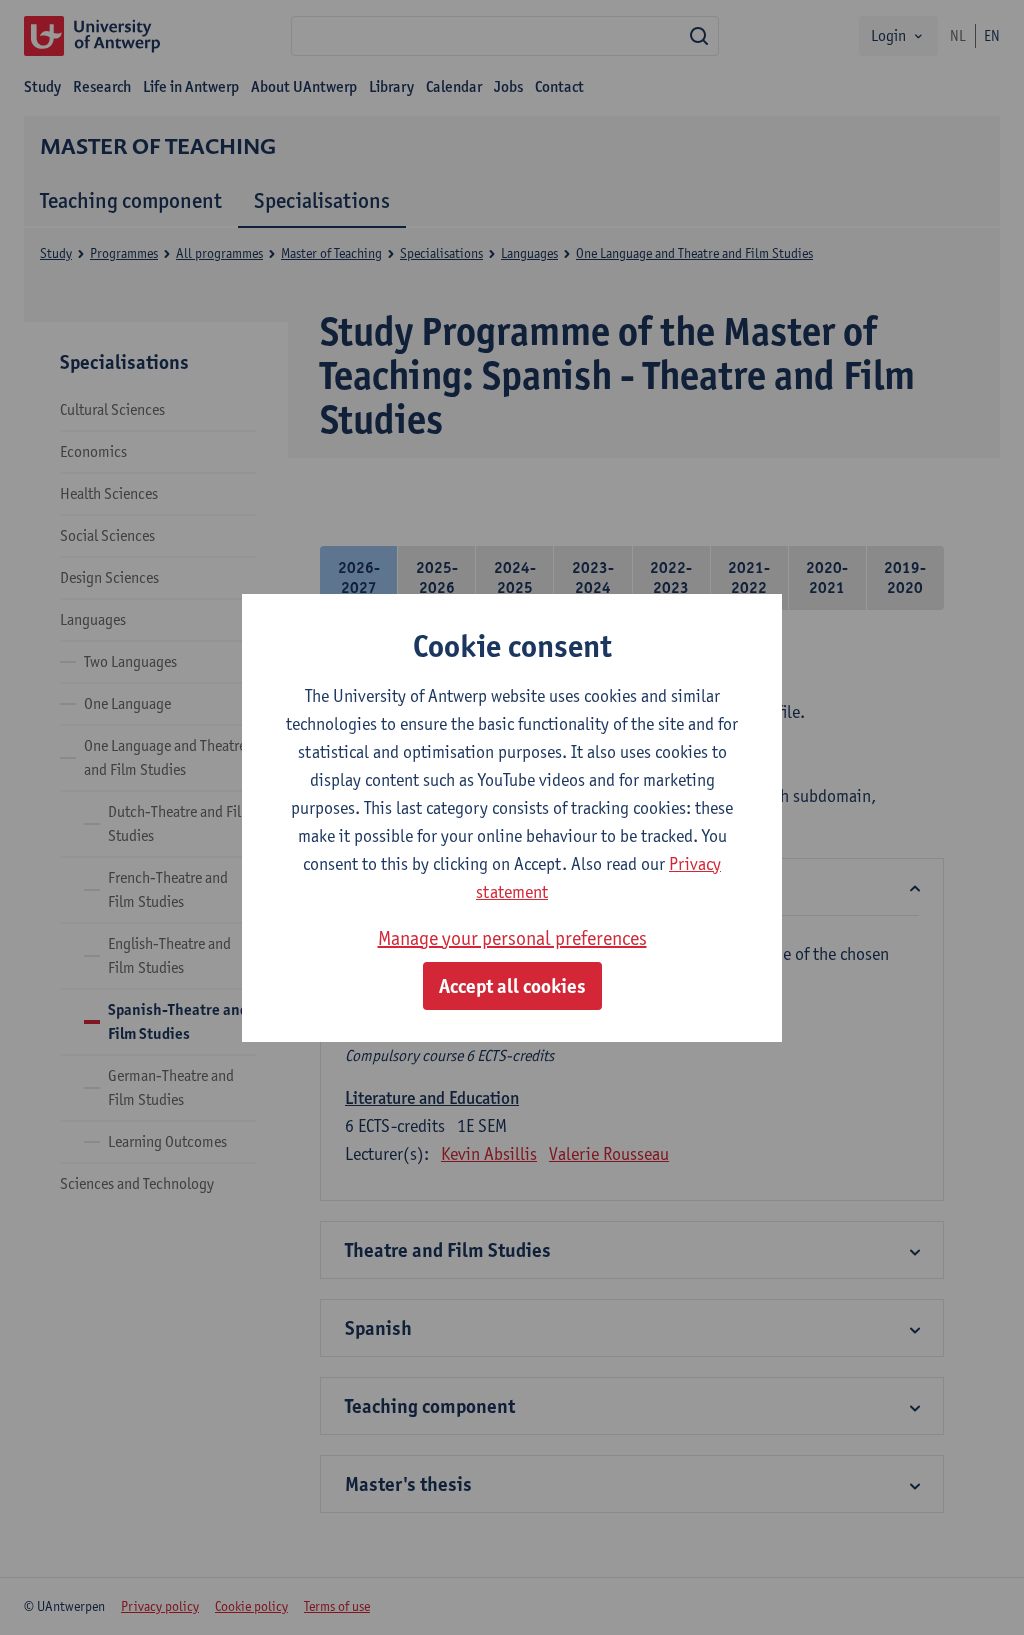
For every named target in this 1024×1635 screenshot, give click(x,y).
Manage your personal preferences (512, 938)
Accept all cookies (512, 986)
